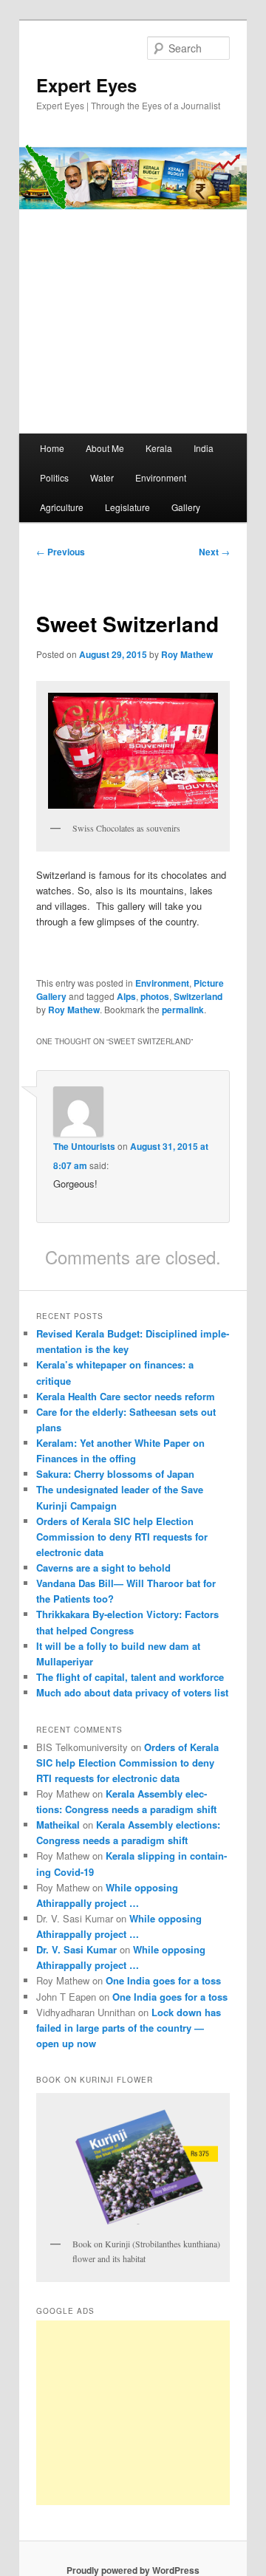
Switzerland (198, 996)
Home (52, 448)
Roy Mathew (187, 654)
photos (155, 996)
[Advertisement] (149, 2413)
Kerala (159, 448)
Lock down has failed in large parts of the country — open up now (129, 2028)
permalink (183, 1010)
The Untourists (84, 1146)
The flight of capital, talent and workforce (130, 1677)
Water (102, 477)
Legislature (127, 507)
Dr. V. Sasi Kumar (76, 1949)
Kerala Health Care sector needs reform (126, 1396)
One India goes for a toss (163, 1980)
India (204, 448)
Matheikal (58, 1825)
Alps (126, 996)
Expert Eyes (86, 85)
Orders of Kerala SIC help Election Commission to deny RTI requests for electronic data (122, 1537)
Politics (54, 477)
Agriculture (62, 507)
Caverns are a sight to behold (103, 1568)
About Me (105, 448)
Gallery (186, 507)
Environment (161, 477)
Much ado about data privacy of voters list (132, 1692)
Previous (61, 552)
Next (214, 552)
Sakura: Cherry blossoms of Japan (115, 1474)
